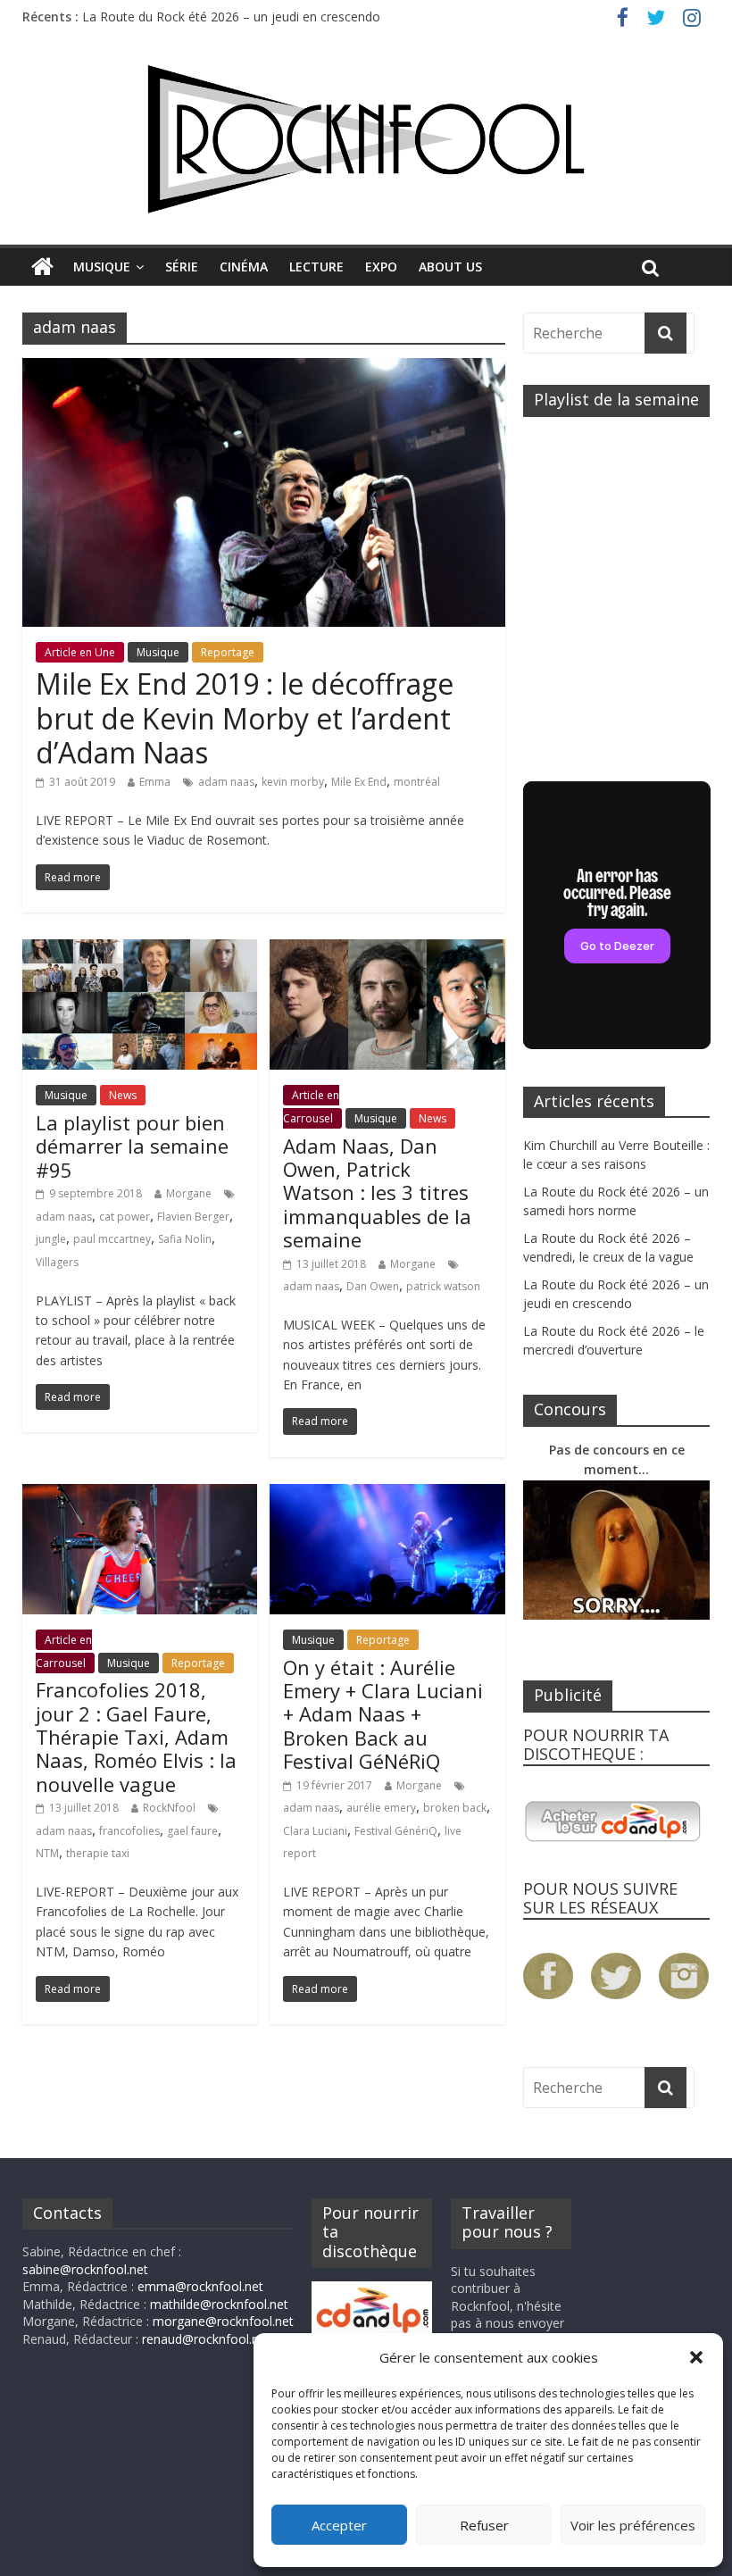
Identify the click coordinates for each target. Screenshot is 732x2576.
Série (182, 267)
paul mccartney (112, 1239)
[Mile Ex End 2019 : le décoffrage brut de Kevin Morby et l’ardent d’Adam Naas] (264, 369)
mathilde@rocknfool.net (219, 2304)
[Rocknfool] (366, 139)
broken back (455, 1808)
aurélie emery (381, 1808)
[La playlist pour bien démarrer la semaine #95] (140, 950)
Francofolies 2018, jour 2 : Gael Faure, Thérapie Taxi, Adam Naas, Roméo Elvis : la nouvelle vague (136, 1737)
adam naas (226, 782)
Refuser (484, 2525)
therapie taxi (98, 1853)
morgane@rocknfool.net (223, 2321)
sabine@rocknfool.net (85, 2269)
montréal (417, 782)
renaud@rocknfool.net (206, 2339)
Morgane (189, 1193)
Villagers (57, 1262)
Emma (155, 782)
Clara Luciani (315, 1831)
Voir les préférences (633, 2525)
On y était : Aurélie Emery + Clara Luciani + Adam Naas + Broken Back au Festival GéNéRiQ (383, 1714)
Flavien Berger (193, 1217)
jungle (51, 1239)
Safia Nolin (185, 1239)
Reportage (228, 652)
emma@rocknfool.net (200, 2286)
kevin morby (293, 782)
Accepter (339, 2525)
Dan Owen (373, 1286)
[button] (696, 2357)
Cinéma (244, 267)
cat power (125, 1217)
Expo (381, 267)
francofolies (129, 1831)
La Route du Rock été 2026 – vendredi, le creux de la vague (253, 9)
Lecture (316, 267)
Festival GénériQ (396, 1831)
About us (450, 267)
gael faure (192, 1831)
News (123, 1095)
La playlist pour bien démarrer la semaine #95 (132, 1146)
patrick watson (443, 1286)
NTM (47, 1853)
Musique (102, 267)
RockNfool (169, 1808)
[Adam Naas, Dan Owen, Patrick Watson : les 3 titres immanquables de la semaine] (387, 950)
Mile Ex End (359, 782)
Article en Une (80, 652)
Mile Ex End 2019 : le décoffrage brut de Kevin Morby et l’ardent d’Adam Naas (245, 718)
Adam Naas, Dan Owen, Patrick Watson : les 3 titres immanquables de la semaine (377, 1193)
